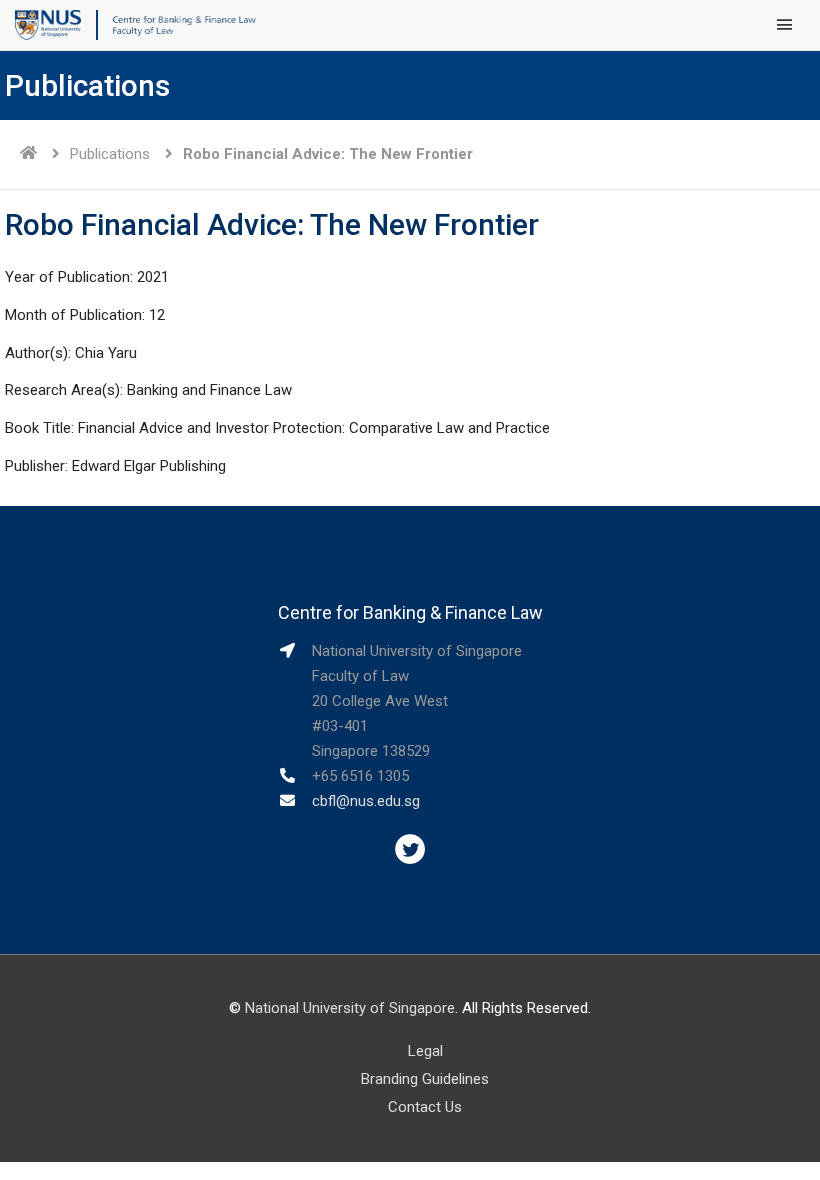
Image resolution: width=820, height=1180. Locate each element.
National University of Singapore (350, 1008)
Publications (110, 154)
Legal (425, 1051)
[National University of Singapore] (48, 24)
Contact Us (425, 1107)
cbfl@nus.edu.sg (366, 801)
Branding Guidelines (425, 1079)
